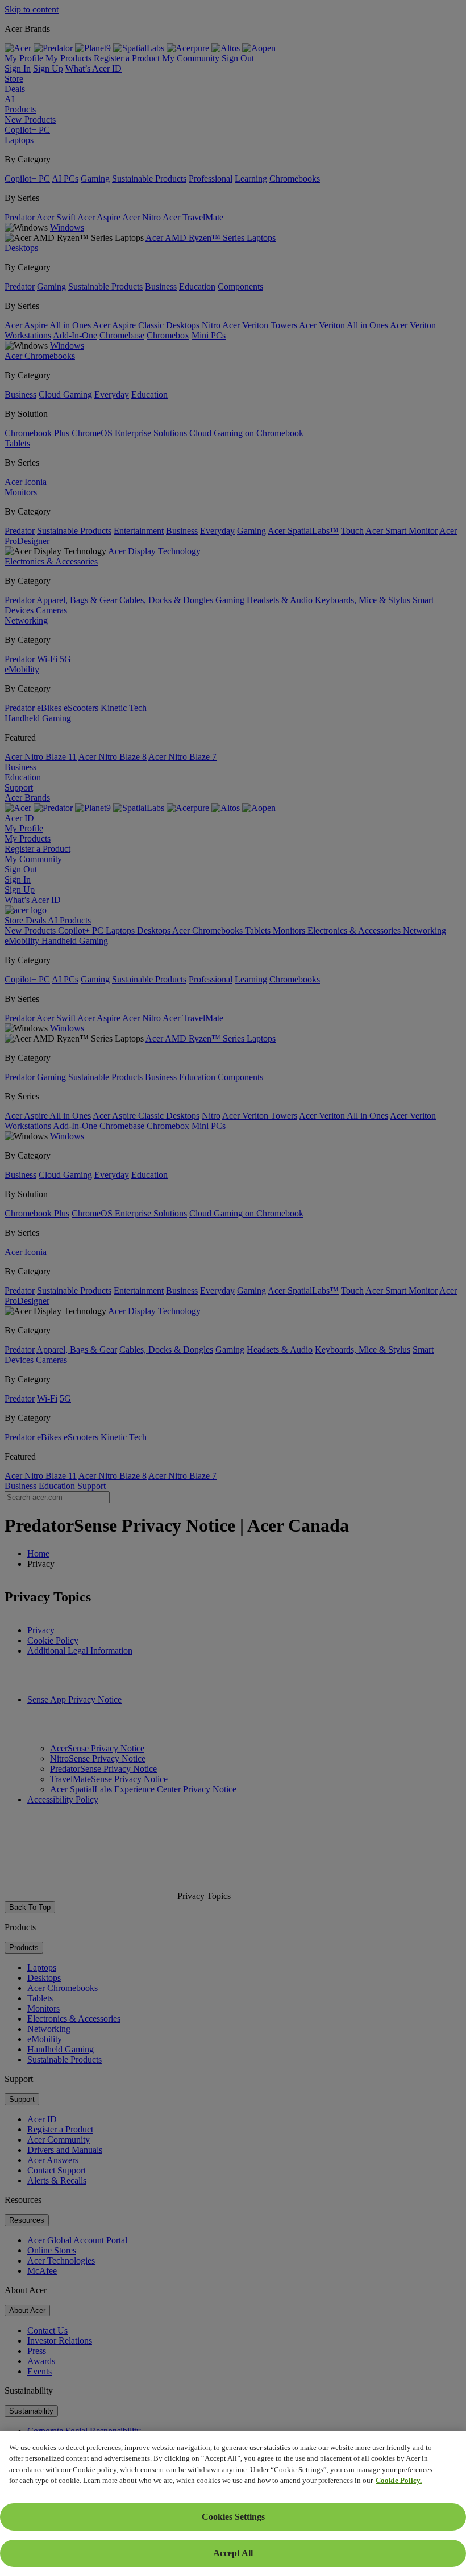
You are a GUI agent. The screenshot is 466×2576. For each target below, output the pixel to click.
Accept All (233, 2553)
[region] (233, 2503)
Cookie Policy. (399, 2480)
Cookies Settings (233, 2517)
